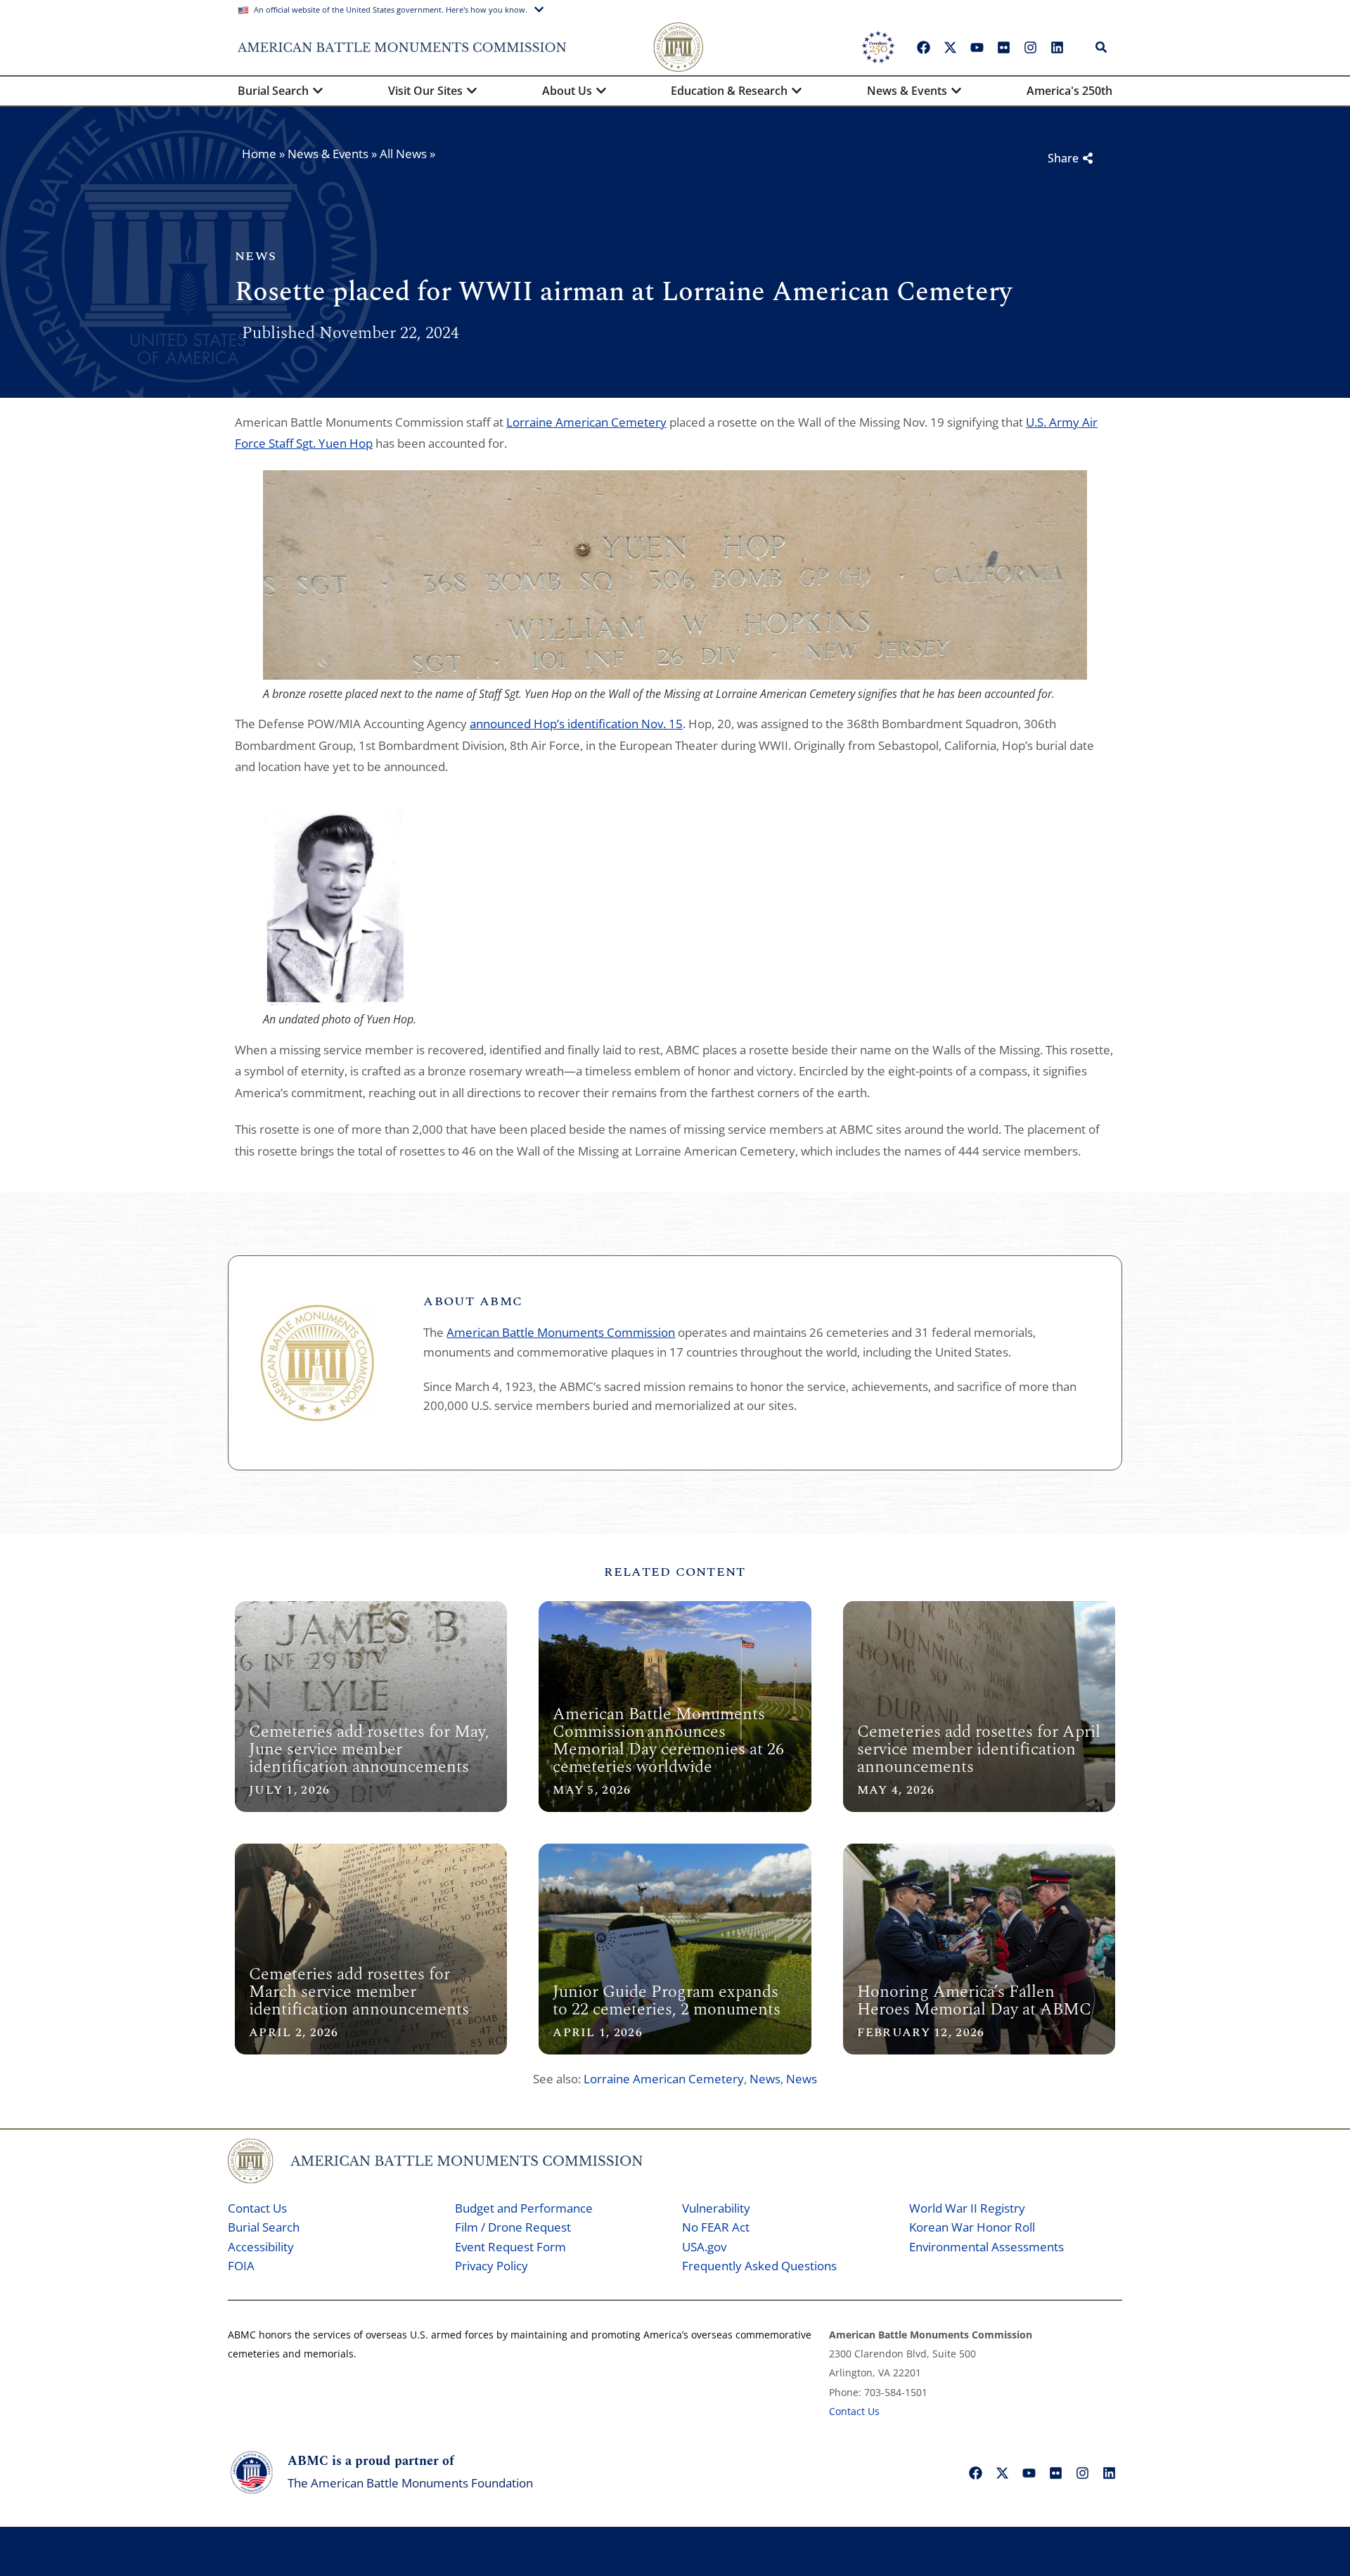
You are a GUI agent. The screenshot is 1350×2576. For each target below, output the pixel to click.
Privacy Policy (491, 2266)
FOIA (241, 2266)
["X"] (950, 47)
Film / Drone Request (513, 2227)
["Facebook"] (923, 47)
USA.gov (704, 2247)
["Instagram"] (1030, 47)
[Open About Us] (601, 91)
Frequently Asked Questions (759, 2266)
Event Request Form (510, 2247)
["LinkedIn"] (1057, 47)
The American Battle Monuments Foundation (410, 2483)
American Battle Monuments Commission (561, 1332)
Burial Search (264, 2227)
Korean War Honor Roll (972, 2227)
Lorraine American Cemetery (586, 422)
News (765, 2079)
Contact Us (257, 2208)
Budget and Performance (524, 2208)
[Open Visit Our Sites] (472, 91)
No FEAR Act (716, 2227)
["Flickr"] (1003, 47)
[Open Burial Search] (318, 91)
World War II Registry (967, 2208)
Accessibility (261, 2247)
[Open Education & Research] (797, 91)
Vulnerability (716, 2208)
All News (403, 154)
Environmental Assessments (986, 2247)
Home (259, 154)
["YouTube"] (977, 47)
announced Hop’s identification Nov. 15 (576, 724)
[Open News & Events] (956, 91)
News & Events (328, 154)
